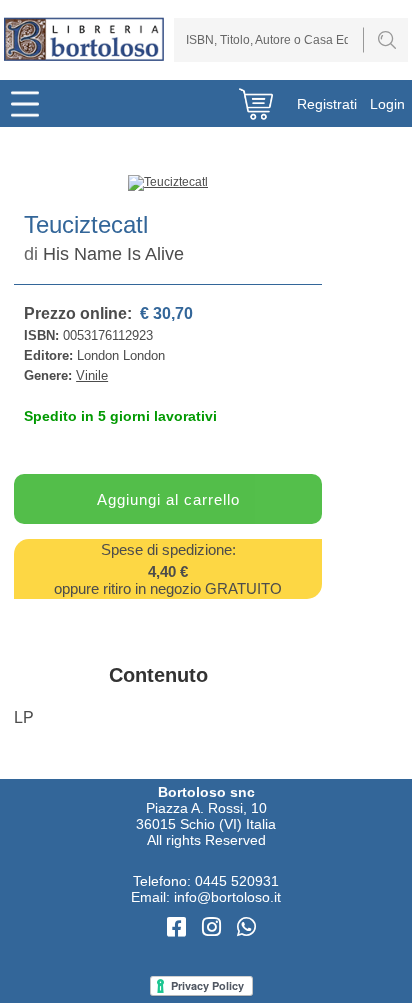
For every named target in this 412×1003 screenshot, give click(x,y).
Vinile (92, 375)
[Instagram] (214, 927)
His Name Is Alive (113, 254)
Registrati (327, 104)
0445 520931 (237, 881)
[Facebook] (179, 927)
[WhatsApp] (246, 927)
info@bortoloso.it (227, 897)
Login (387, 104)
